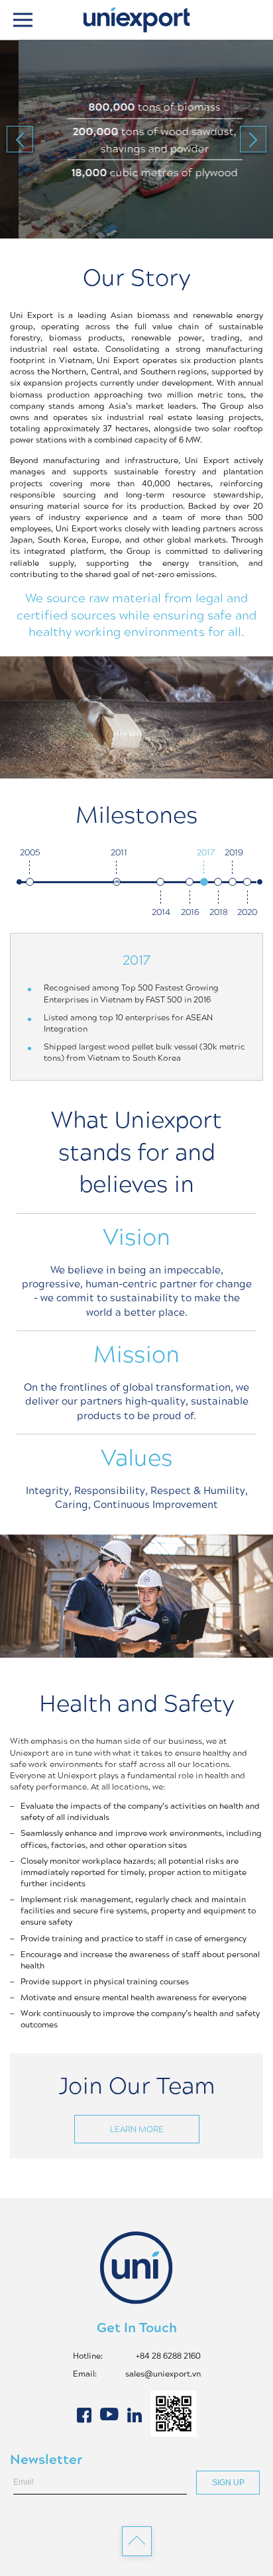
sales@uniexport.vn (163, 2374)
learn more (137, 2129)
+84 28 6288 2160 (168, 2356)
